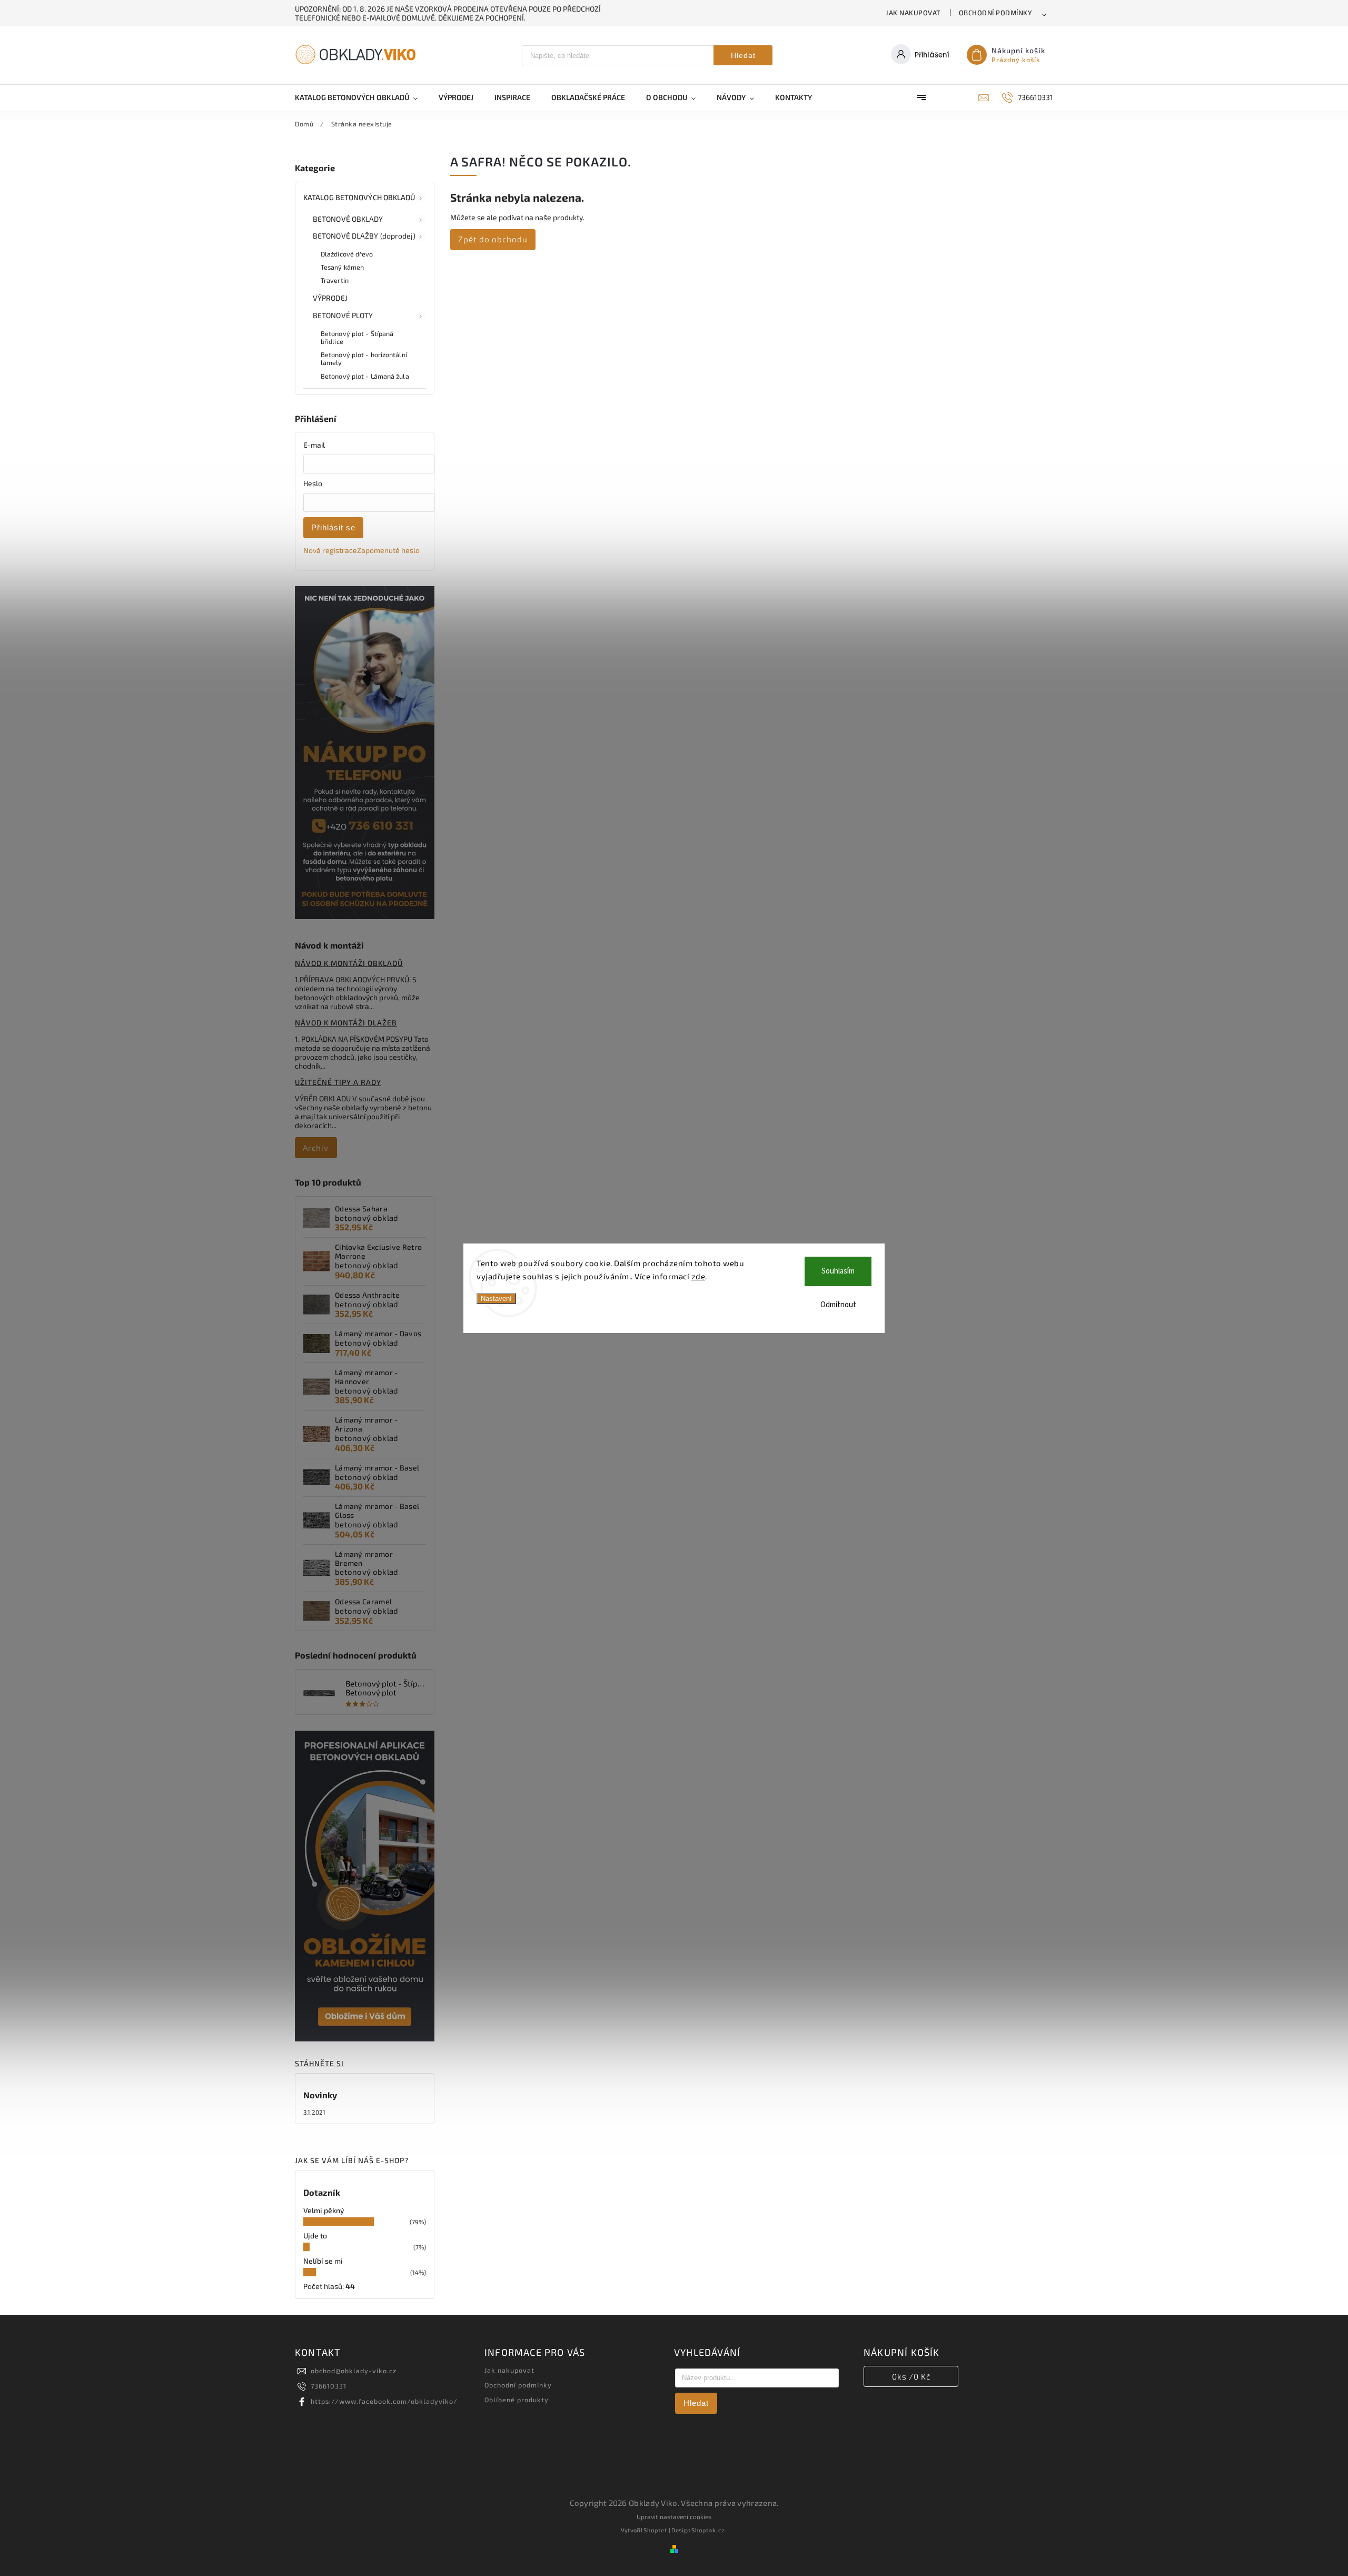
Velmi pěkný (324, 2210)
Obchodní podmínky (996, 13)
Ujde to (315, 2236)
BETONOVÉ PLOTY (343, 315)
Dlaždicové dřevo (347, 254)
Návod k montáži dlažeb (346, 1023)
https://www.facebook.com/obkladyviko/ (384, 2401)
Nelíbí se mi (323, 2261)
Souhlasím (838, 1271)
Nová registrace (330, 550)
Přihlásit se (333, 527)
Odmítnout (838, 1305)
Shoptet (655, 2530)
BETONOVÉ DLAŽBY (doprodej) (364, 236)
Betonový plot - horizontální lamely (364, 358)
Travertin (335, 280)
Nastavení (496, 1299)
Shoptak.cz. (709, 2530)
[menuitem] (361, 97)
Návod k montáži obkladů (349, 963)
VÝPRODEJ (330, 298)
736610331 (329, 2386)
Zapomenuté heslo (388, 550)
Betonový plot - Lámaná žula (365, 376)
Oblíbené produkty (517, 2400)
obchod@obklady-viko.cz (354, 2371)
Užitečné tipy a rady (338, 1082)
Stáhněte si (319, 2063)
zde (698, 1276)
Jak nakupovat (913, 13)
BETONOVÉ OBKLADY (348, 219)
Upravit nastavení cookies (674, 2516)
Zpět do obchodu (493, 239)
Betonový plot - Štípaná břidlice (357, 337)
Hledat (743, 55)
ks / (911, 2376)
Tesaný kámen (342, 267)
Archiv (316, 1148)
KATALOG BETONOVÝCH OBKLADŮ (359, 197)
